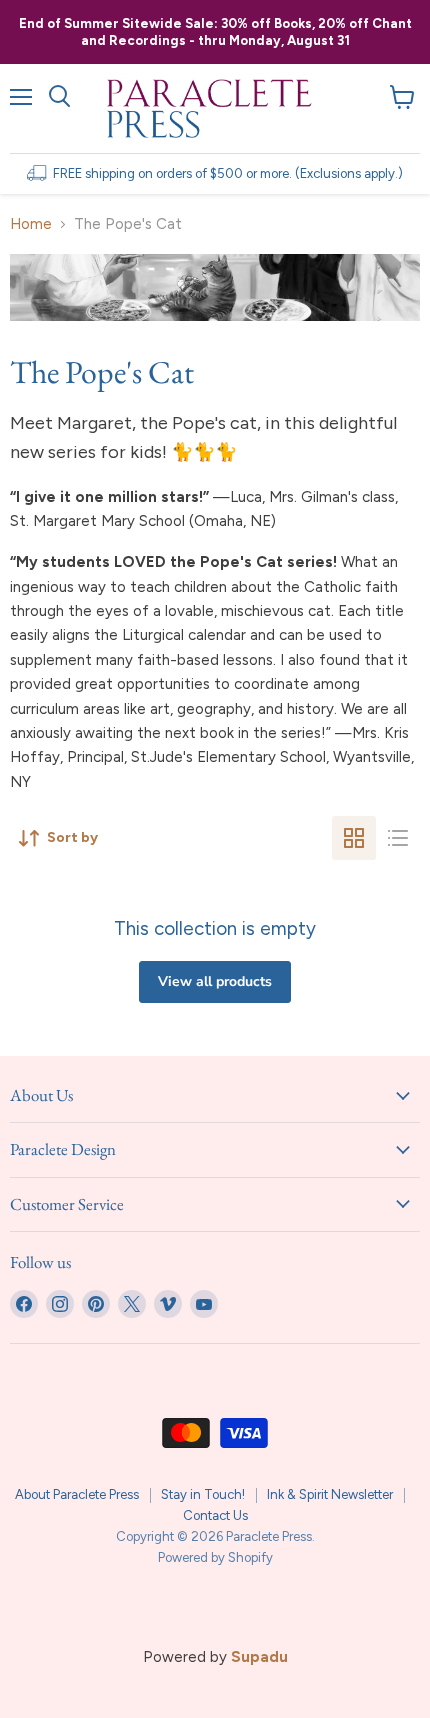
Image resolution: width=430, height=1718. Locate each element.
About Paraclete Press (77, 1494)
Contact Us (215, 1515)
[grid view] (354, 838)
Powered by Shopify (215, 1557)
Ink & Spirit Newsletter (330, 1494)
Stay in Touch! (203, 1494)
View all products (215, 981)
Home (31, 224)
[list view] (398, 838)
